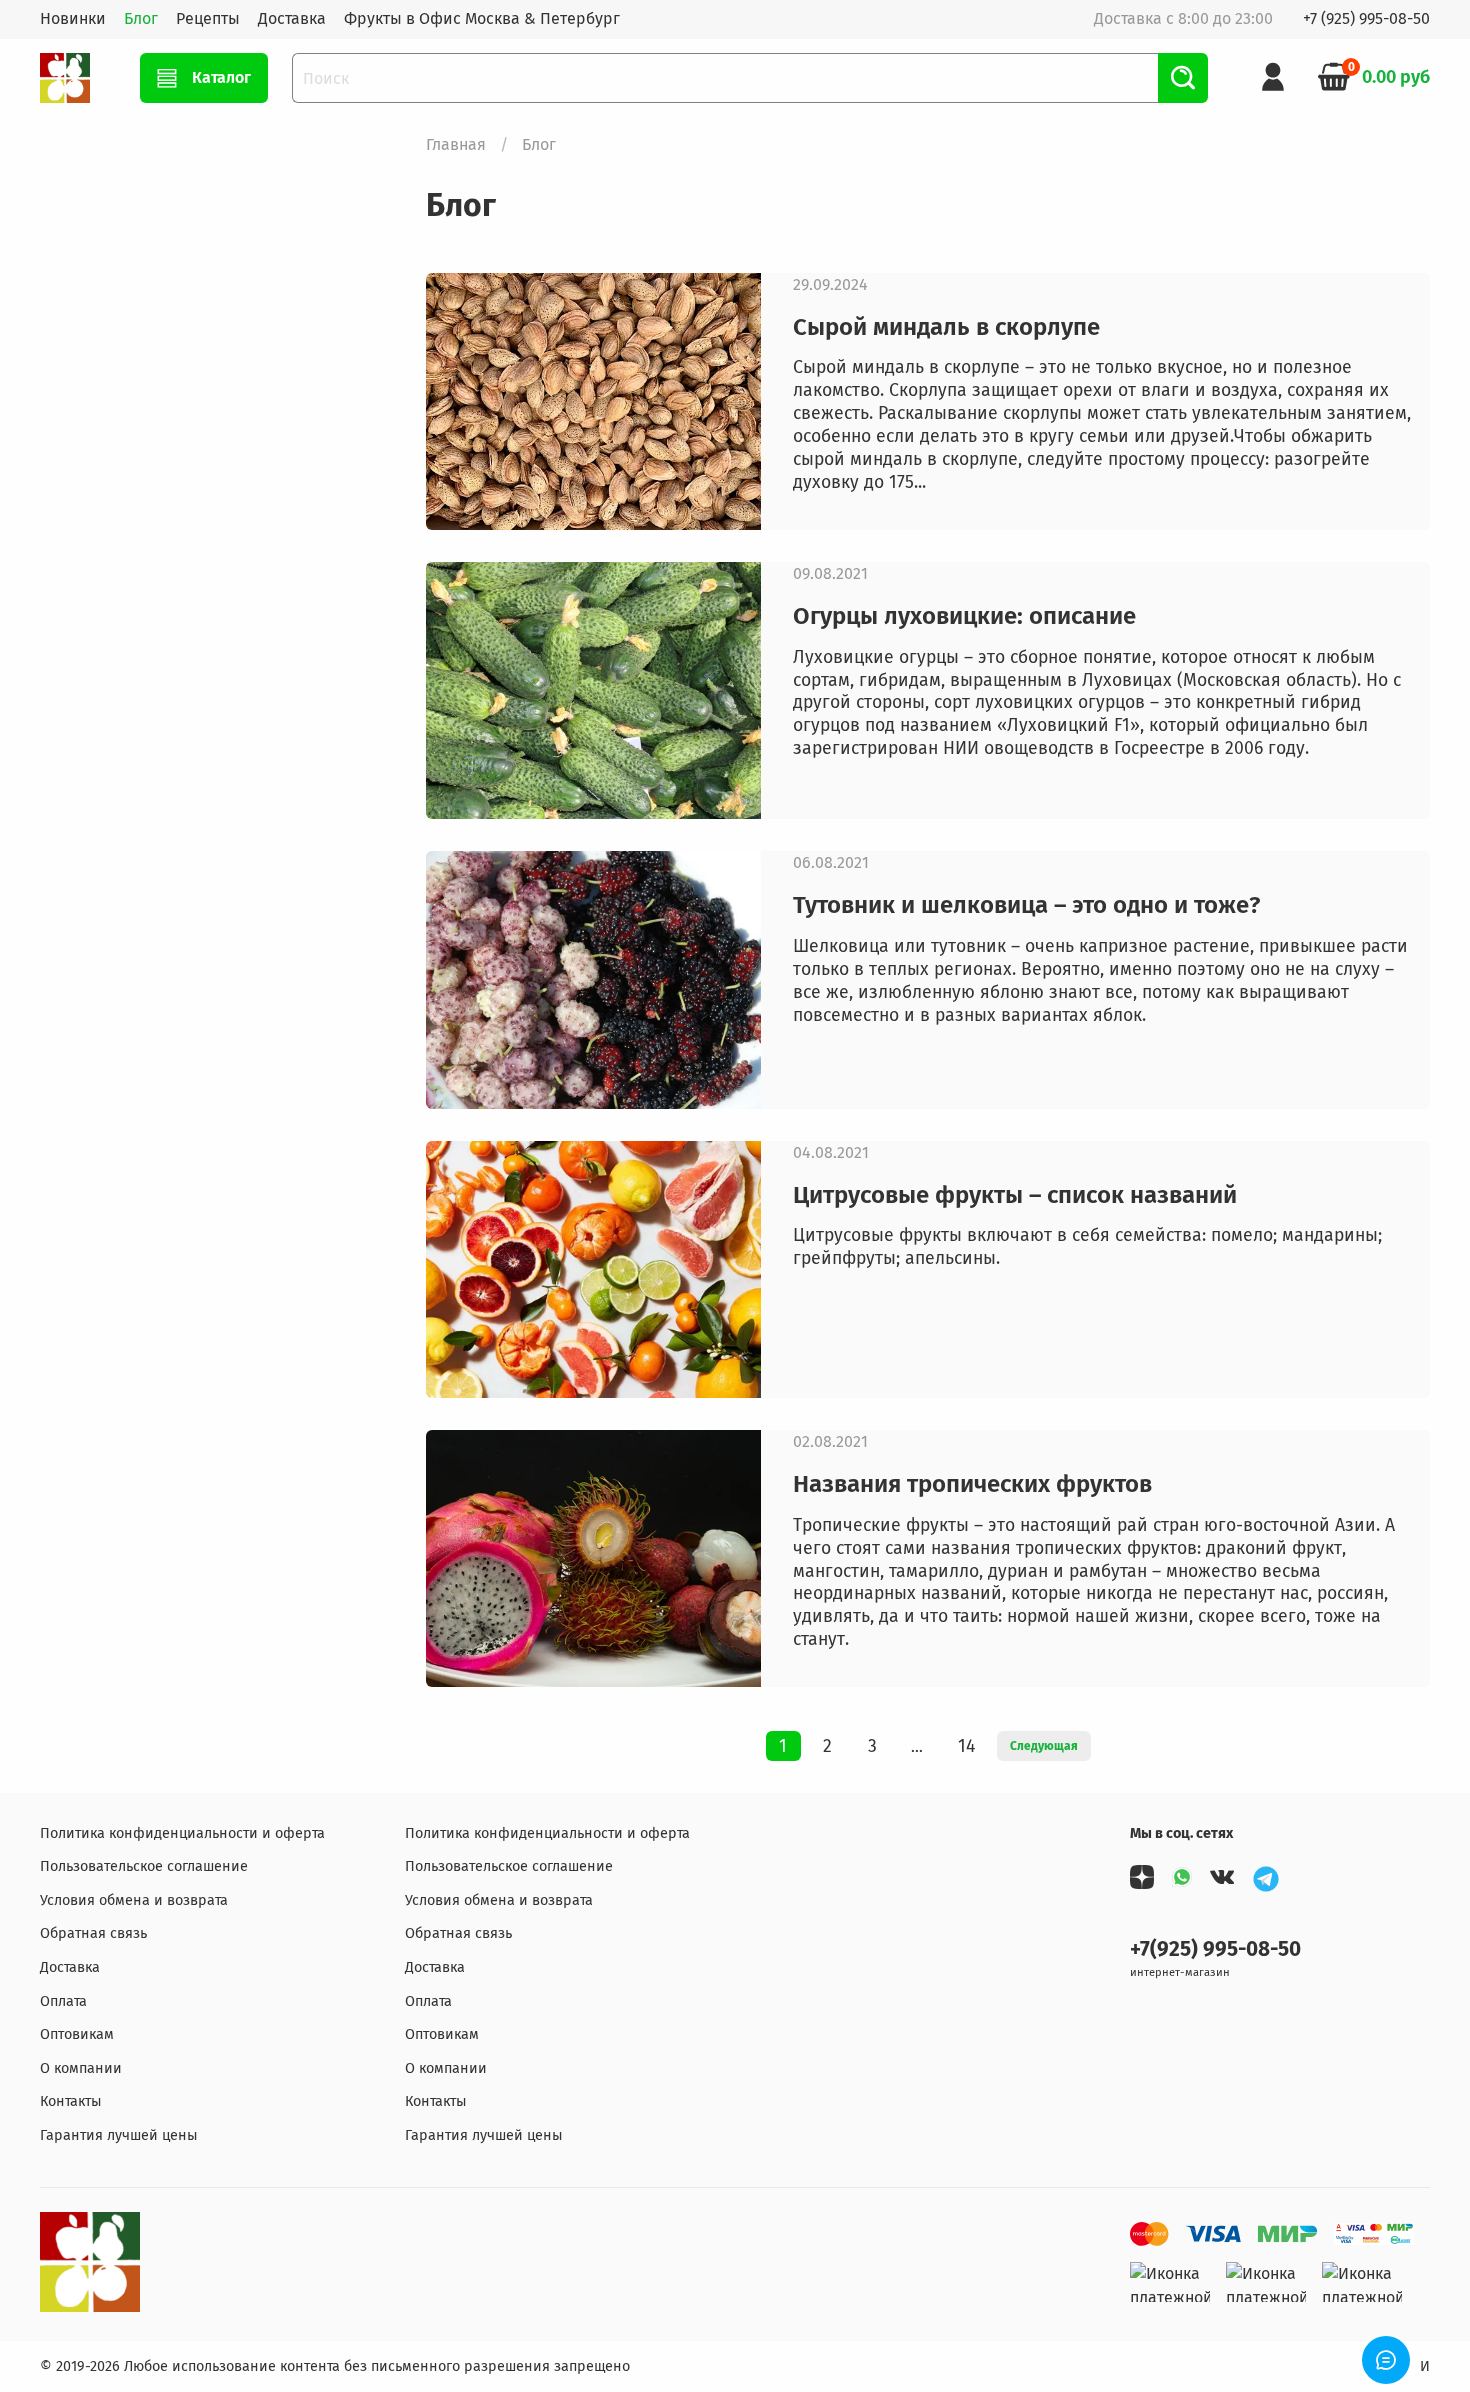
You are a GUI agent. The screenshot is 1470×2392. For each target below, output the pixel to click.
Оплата (63, 2001)
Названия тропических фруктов (972, 1484)
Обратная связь (93, 1933)
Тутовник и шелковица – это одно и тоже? (1026, 905)
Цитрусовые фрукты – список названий (1015, 1195)
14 (966, 1746)
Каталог (221, 77)
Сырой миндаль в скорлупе (946, 327)
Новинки (73, 18)
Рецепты (208, 18)
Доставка (292, 18)
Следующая (1044, 1746)
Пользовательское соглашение (144, 1866)
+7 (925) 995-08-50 (1366, 18)
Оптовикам (77, 2034)
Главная (456, 144)
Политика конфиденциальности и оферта (182, 1833)
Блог (141, 18)
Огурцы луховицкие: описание (964, 616)
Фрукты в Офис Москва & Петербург (482, 18)
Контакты (71, 2101)
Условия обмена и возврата (134, 1900)
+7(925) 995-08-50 (1215, 1949)
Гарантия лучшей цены (119, 2135)
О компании (81, 2068)
